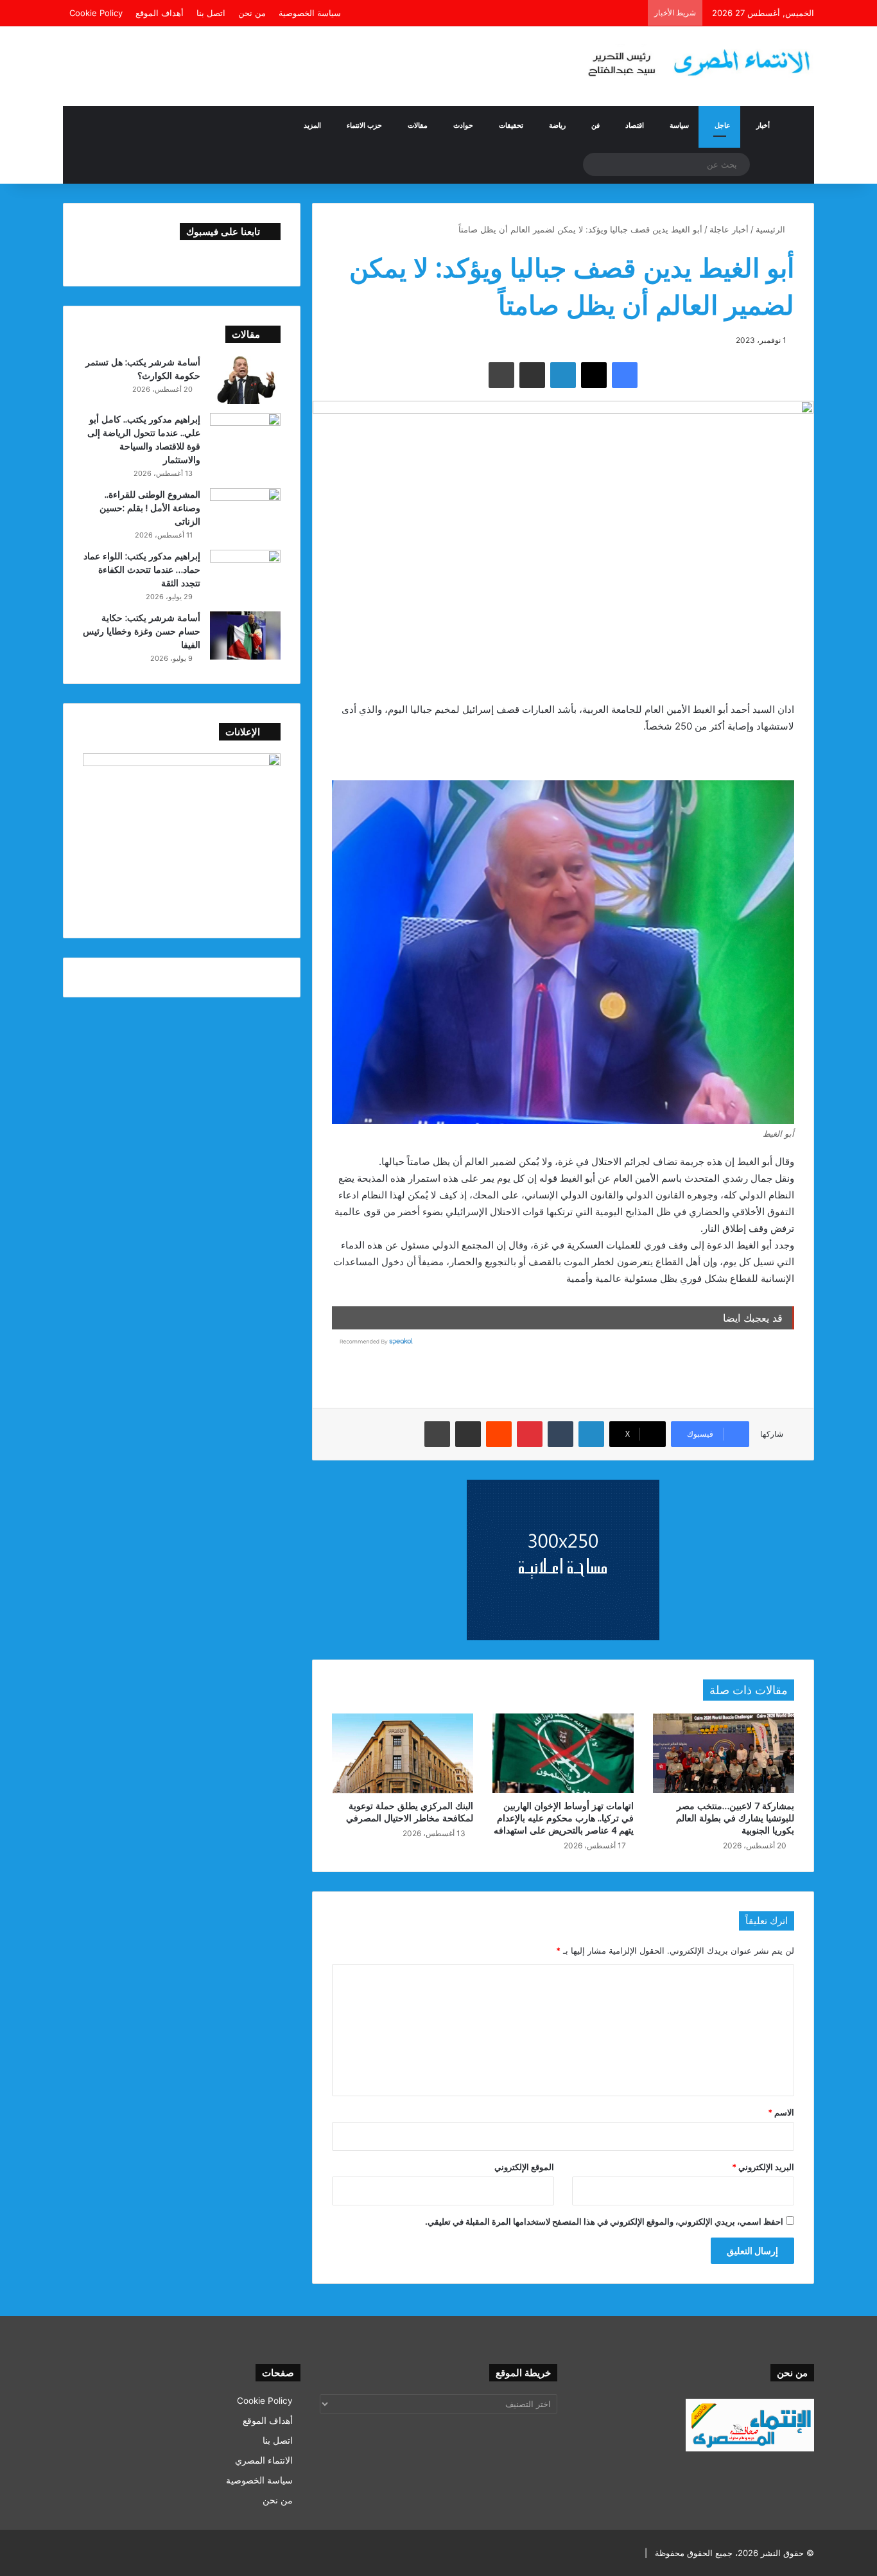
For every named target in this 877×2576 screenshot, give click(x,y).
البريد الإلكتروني (763, 2167)
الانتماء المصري (264, 2460)
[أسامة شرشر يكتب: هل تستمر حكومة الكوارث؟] (245, 380)
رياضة (557, 125)
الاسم (781, 2112)
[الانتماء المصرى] (695, 57)
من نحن (252, 13)
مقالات (418, 125)
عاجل (723, 125)
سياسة (679, 125)
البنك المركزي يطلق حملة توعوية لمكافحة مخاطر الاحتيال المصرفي (410, 1812)
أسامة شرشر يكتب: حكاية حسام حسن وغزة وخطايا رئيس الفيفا (142, 631)
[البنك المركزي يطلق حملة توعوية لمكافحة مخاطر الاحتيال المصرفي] (403, 1753)
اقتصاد (635, 125)
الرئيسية (772, 229)
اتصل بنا (211, 13)
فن (595, 125)
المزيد (312, 125)
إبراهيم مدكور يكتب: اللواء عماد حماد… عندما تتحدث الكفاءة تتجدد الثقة (142, 569)
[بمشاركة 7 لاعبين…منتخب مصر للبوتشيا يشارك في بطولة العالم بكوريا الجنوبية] (724, 1753)
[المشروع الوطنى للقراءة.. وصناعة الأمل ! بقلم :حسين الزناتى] (245, 512)
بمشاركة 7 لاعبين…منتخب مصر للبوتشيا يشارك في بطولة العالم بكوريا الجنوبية (735, 1818)
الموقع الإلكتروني (524, 2167)
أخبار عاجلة (729, 229)
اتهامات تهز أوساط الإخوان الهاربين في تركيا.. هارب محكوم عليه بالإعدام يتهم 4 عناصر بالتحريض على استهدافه (564, 1818)
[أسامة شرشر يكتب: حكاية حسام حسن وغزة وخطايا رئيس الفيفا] (245, 635)
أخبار (763, 125)
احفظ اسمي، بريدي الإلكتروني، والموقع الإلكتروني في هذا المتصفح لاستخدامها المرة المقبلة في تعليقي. (604, 2221)
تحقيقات (511, 125)
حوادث (463, 125)
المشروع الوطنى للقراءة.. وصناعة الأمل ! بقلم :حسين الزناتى (150, 508)
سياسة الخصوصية (310, 13)
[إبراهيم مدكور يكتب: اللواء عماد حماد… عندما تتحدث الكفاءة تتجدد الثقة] (245, 574)
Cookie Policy (96, 13)
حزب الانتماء (364, 125)
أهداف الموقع (160, 13)
